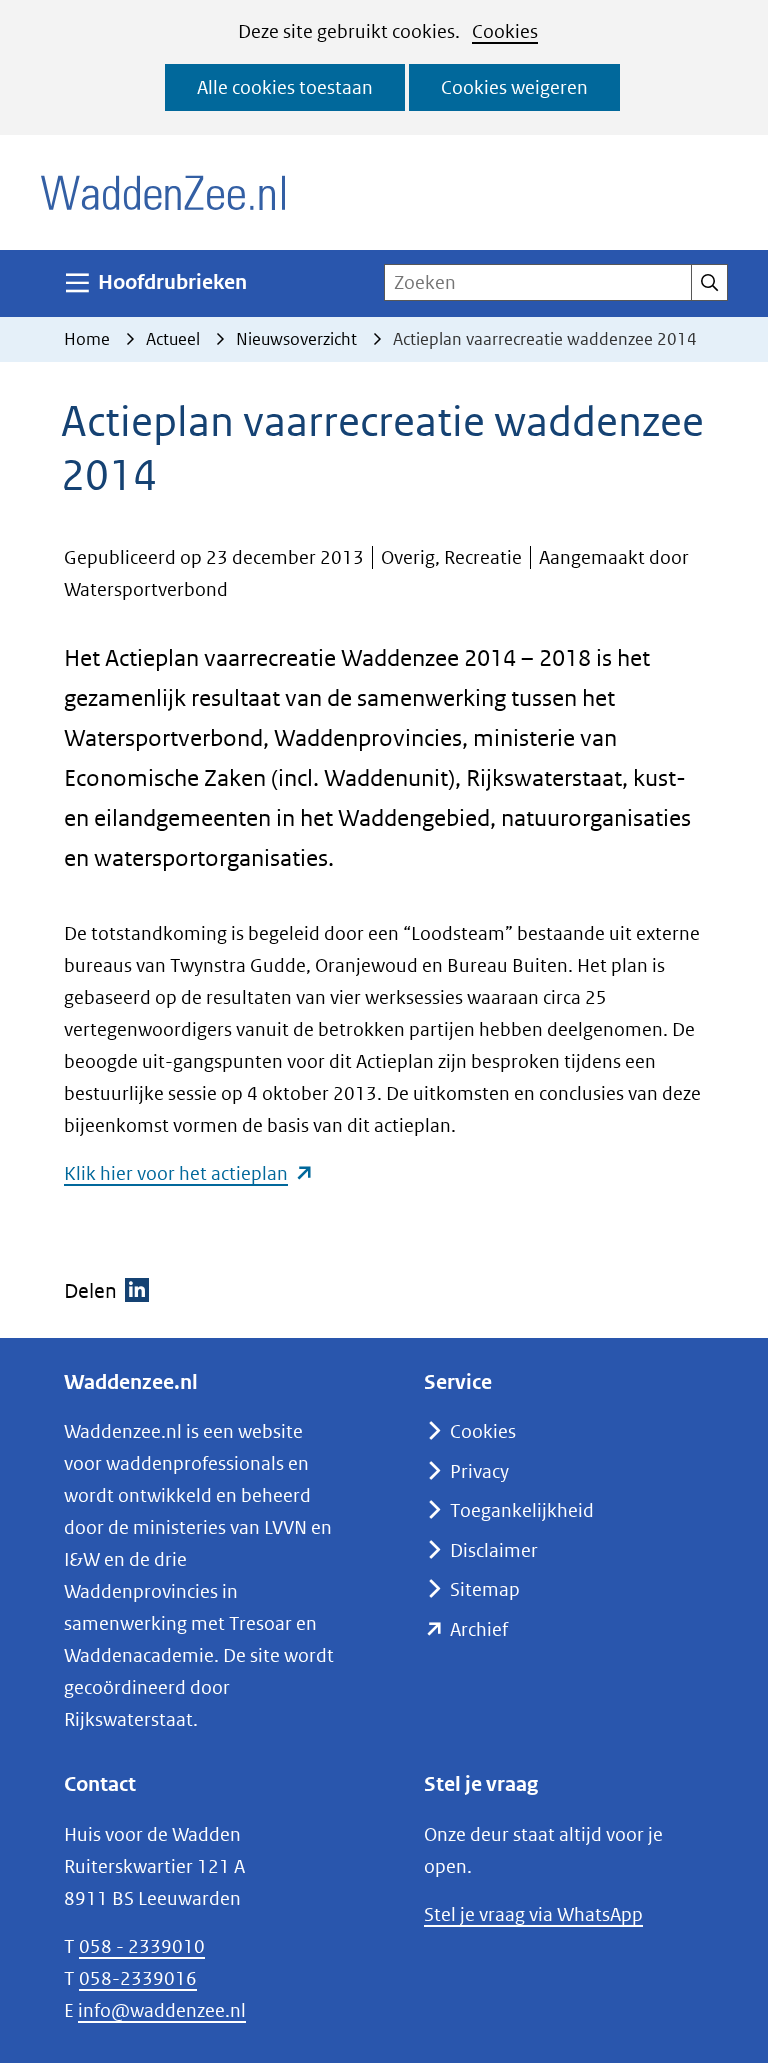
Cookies (505, 31)
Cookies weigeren (514, 87)
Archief (479, 1629)
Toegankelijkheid (522, 1510)
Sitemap (485, 1589)
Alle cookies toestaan (285, 87)
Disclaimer (494, 1550)
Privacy (479, 1471)
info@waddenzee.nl (162, 2010)
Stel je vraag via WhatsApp (533, 1914)
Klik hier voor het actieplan (189, 1173)
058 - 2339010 (142, 1946)
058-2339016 (138, 1978)
